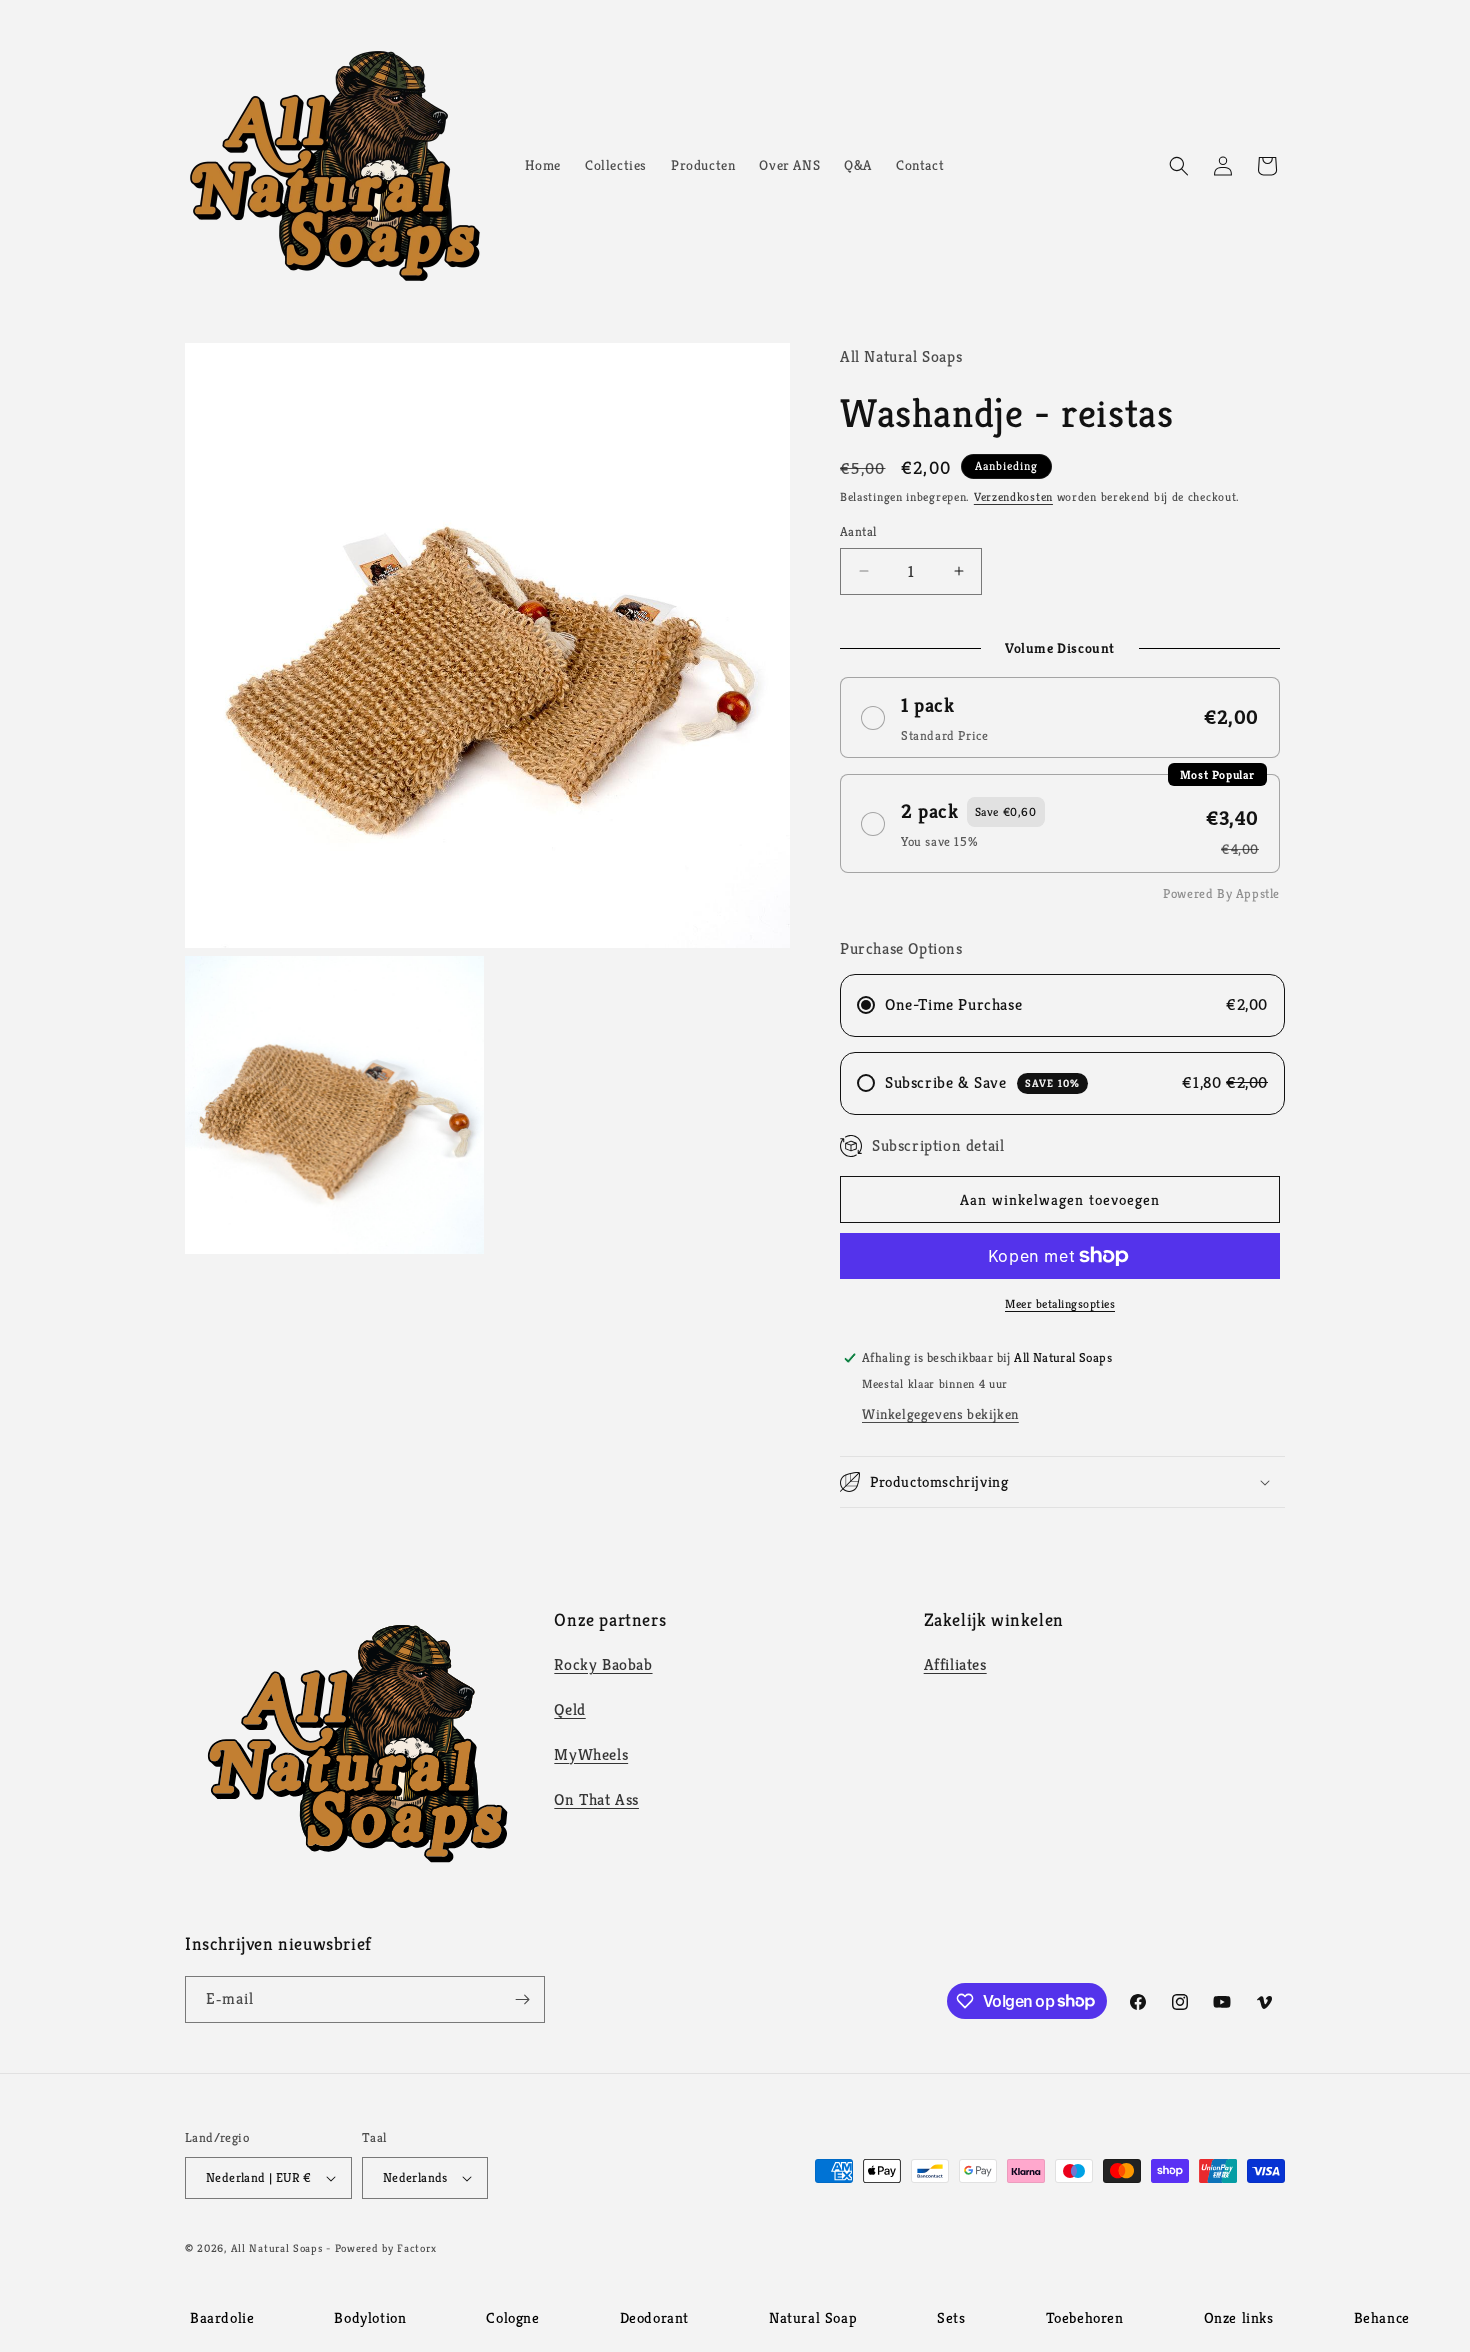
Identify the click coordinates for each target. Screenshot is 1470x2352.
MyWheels (591, 1754)
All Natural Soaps (277, 2248)
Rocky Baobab (603, 1664)
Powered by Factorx (386, 2248)
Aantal (858, 531)
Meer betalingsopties (1060, 1303)
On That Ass (596, 1799)
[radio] (1060, 717)
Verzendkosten (1013, 496)
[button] (1179, 166)
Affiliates (955, 1664)
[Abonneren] (522, 1999)
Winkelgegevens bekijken (940, 1414)
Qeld (569, 1709)
